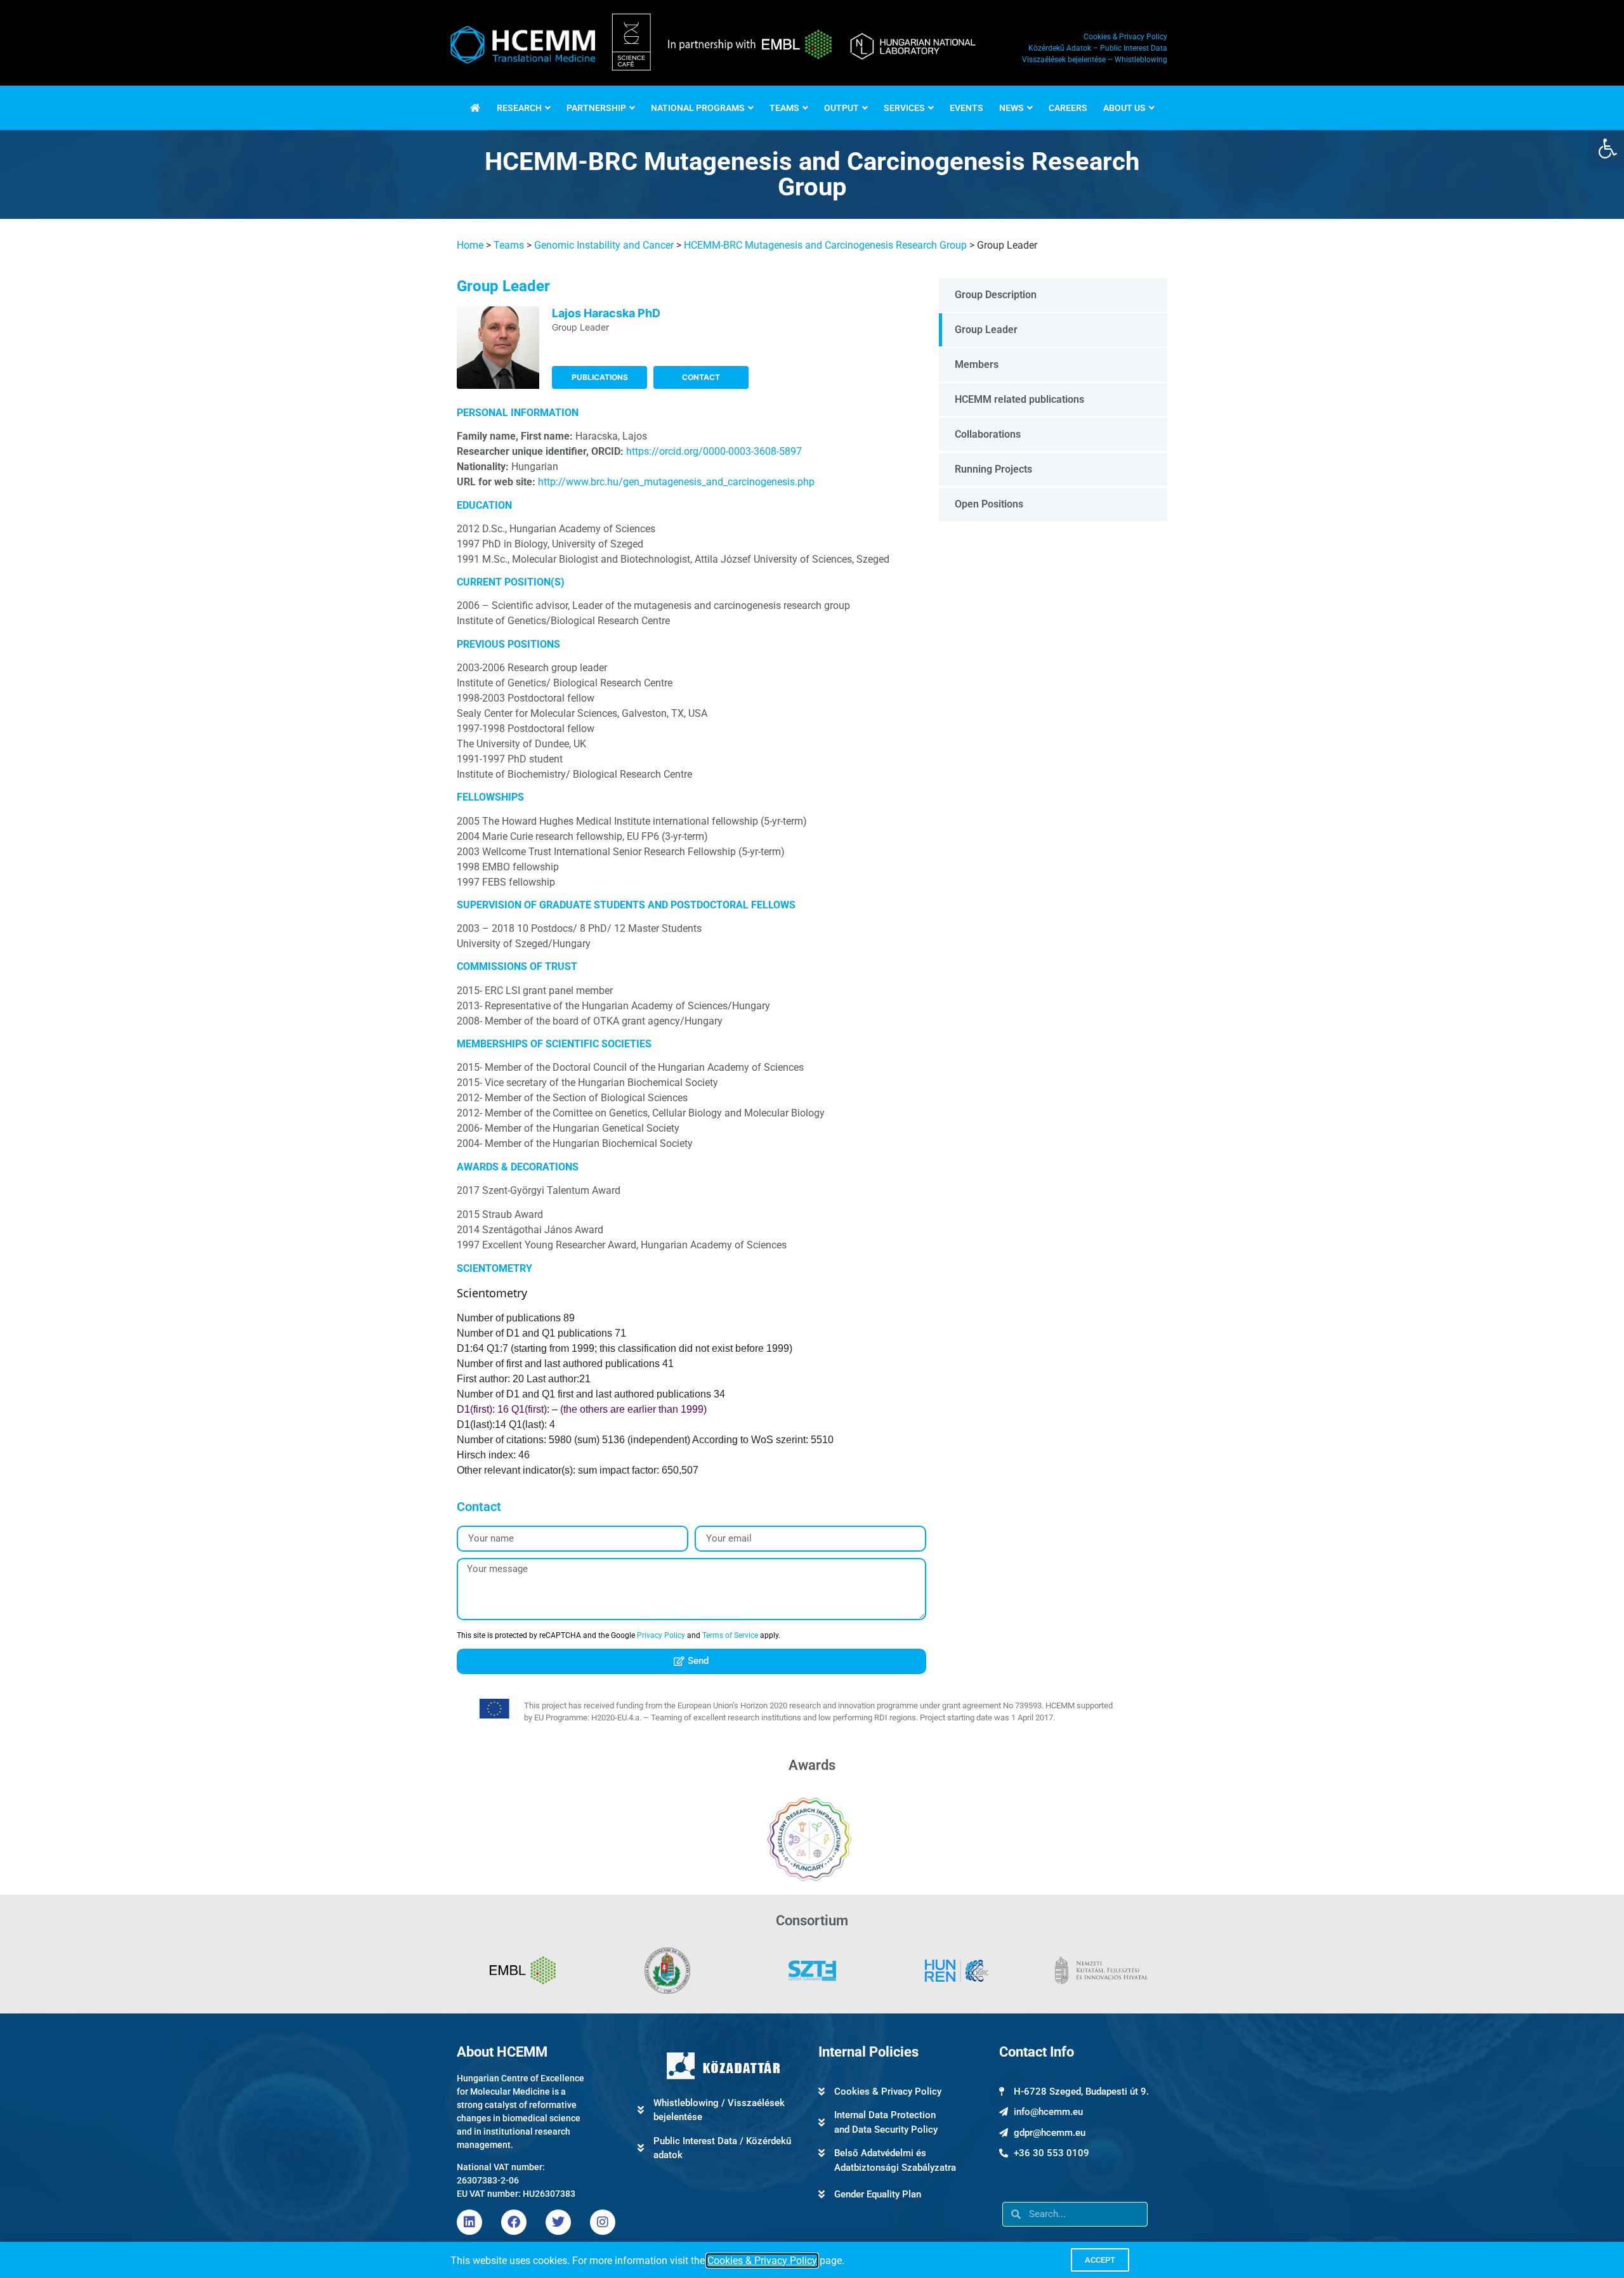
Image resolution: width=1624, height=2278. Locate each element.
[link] (1608, 148)
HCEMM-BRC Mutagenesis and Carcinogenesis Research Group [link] (825, 245)
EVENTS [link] (966, 108)
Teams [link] (509, 245)
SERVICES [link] (904, 108)
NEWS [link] (1012, 108)
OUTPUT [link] (841, 108)
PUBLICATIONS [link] (600, 377)
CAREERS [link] (1068, 108)
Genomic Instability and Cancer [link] (604, 245)
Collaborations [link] (988, 434)
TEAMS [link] (784, 108)
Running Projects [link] (993, 469)
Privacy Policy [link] (661, 1635)
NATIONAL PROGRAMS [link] (698, 108)
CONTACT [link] (701, 377)
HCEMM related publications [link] (1019, 399)
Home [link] (470, 245)
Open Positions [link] (989, 504)
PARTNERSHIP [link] (596, 108)
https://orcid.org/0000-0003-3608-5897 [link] (714, 451)
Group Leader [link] (986, 330)
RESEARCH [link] (519, 108)
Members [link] (977, 364)
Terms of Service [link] (730, 1635)
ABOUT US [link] (1124, 108)
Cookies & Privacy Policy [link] (762, 2261)
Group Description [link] (996, 295)
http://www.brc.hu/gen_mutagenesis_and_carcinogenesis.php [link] (676, 482)
